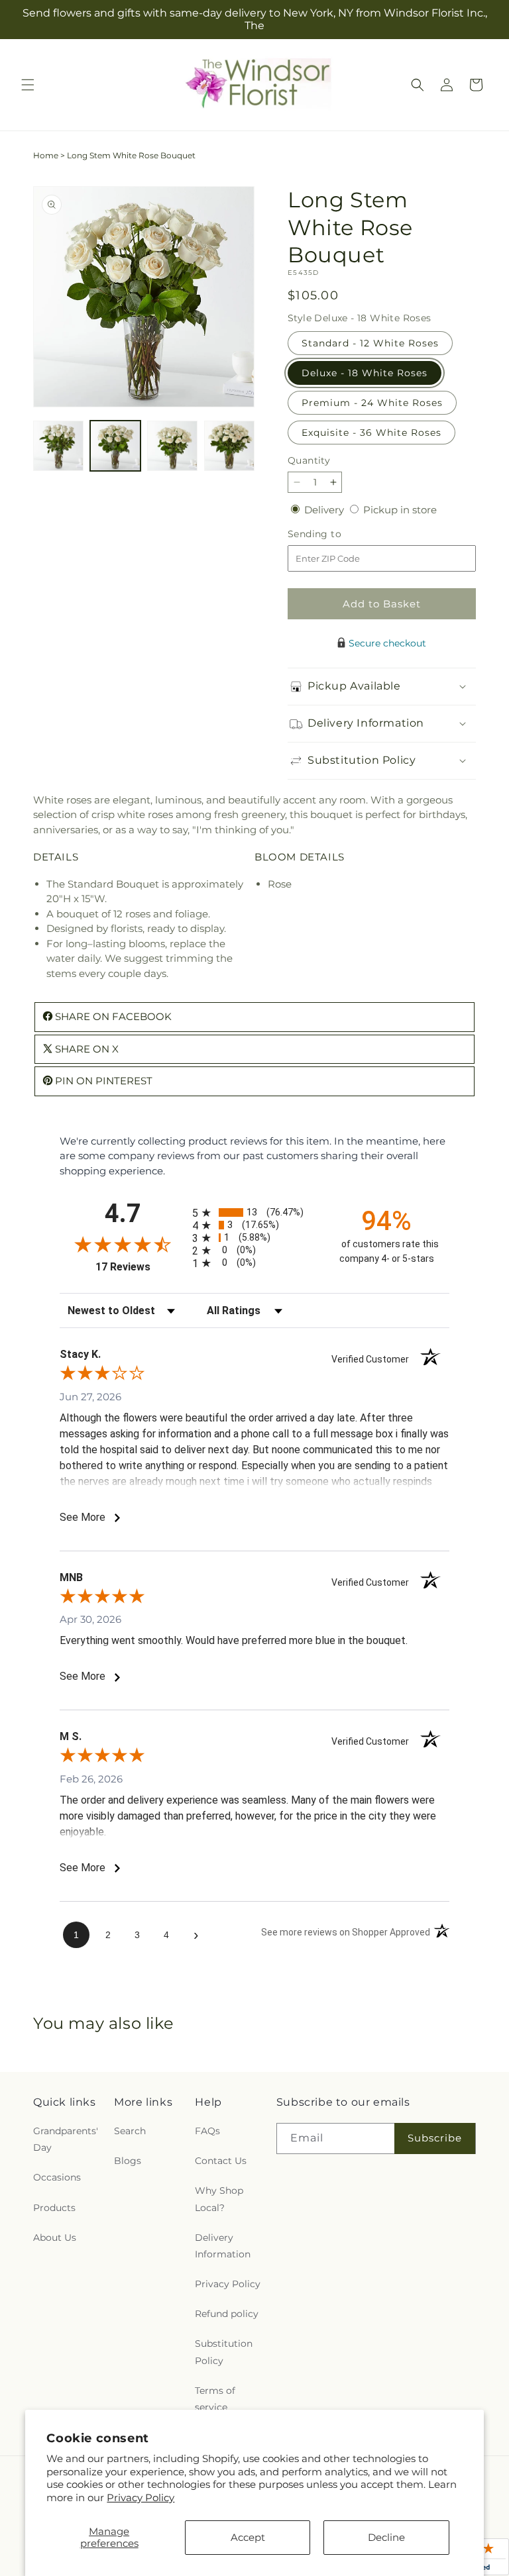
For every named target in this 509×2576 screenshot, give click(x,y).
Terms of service (215, 2399)
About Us (55, 2238)
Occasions (57, 2177)
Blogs (128, 2161)
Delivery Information (223, 2246)
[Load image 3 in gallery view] (172, 446)
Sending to (334, 534)
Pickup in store (400, 510)
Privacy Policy (141, 2498)
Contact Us (221, 2161)
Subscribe (435, 2138)
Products (54, 2208)
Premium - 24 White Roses (372, 403)
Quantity (309, 460)
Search (130, 2131)
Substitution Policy (224, 2352)
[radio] (254, 1212)
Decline (386, 2537)
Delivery (325, 510)
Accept (248, 2537)
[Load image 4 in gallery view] (229, 446)
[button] (28, 85)
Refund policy (227, 2314)
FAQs (207, 2131)
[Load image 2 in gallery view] (115, 446)
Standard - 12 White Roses (370, 343)
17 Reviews (141, 1267)
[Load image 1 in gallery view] (58, 446)
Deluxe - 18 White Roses (365, 373)
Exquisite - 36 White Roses (371, 433)
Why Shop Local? (219, 2199)
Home (46, 155)
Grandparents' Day (66, 2139)
